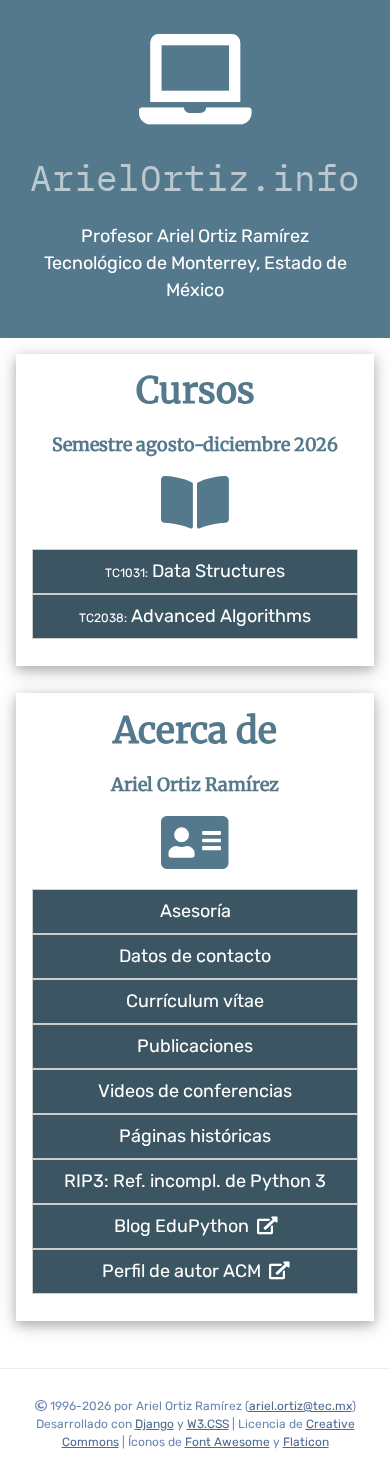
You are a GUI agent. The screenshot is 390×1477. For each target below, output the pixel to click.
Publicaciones (195, 1046)
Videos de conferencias (195, 1091)
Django (154, 1424)
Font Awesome (227, 1442)
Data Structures (195, 571)
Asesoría (195, 911)
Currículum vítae (195, 1001)
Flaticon (306, 1442)
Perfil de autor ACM (185, 1271)
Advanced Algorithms (195, 616)
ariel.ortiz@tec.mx (300, 1406)
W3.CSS (208, 1424)
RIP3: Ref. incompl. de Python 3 (195, 1181)
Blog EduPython (185, 1226)
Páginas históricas (195, 1136)
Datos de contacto (195, 956)
